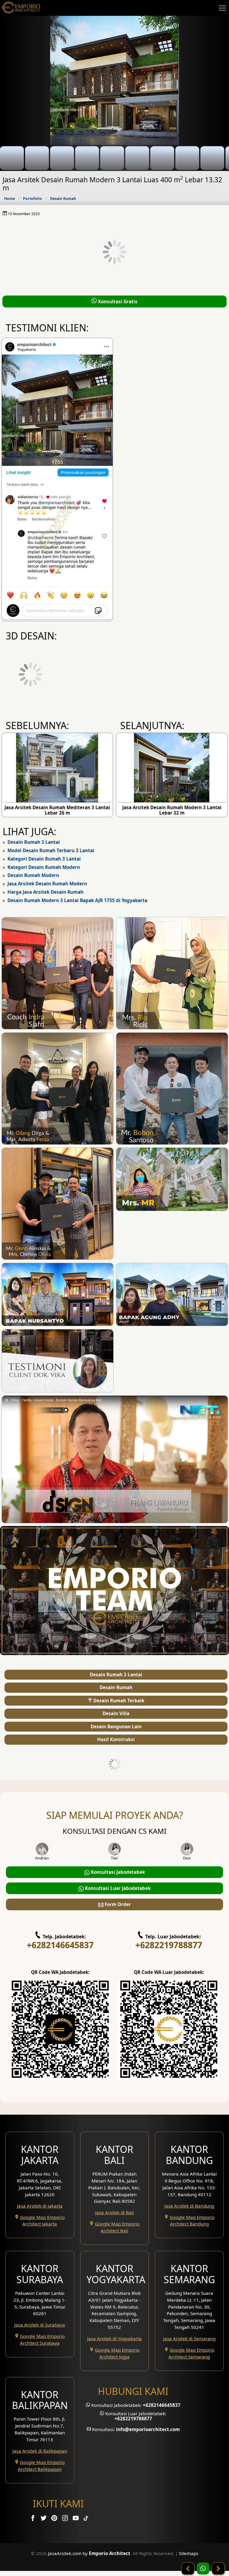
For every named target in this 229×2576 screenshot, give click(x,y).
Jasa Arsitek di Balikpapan (40, 2451)
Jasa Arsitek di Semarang (189, 2338)
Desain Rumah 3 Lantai (34, 842)
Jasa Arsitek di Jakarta (40, 2206)
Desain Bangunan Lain (116, 1726)
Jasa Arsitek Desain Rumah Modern (47, 884)
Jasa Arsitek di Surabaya (40, 2325)
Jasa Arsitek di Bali (114, 2212)
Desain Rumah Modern (33, 875)
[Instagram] (66, 2519)
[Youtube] (76, 2519)
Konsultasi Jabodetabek (117, 1872)
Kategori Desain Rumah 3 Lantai (44, 859)
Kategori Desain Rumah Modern (44, 867)
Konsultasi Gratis (117, 301)
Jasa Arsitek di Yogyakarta (114, 2338)
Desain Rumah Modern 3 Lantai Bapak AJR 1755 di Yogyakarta (77, 900)
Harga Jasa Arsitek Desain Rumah (45, 892)
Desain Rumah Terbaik (118, 1701)
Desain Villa (116, 1713)
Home (10, 199)
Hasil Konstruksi (116, 1739)
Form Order (117, 1904)
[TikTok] (87, 2519)
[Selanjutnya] (218, 2569)
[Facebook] (33, 2519)
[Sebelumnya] (188, 2569)
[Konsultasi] (203, 2569)
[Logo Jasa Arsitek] (21, 8)
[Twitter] (44, 2519)
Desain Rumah (63, 199)
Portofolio (33, 199)
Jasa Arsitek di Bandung (189, 2206)
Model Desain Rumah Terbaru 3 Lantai (51, 850)
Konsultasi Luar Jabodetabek (117, 1888)
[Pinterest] (55, 2519)
